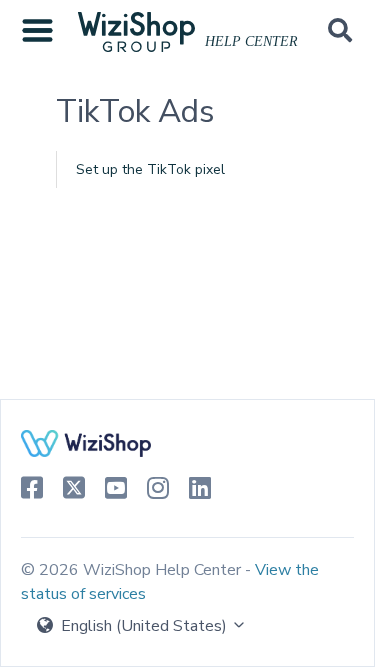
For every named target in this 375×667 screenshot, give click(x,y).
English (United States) (144, 626)
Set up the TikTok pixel (150, 169)
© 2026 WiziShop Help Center (133, 570)
